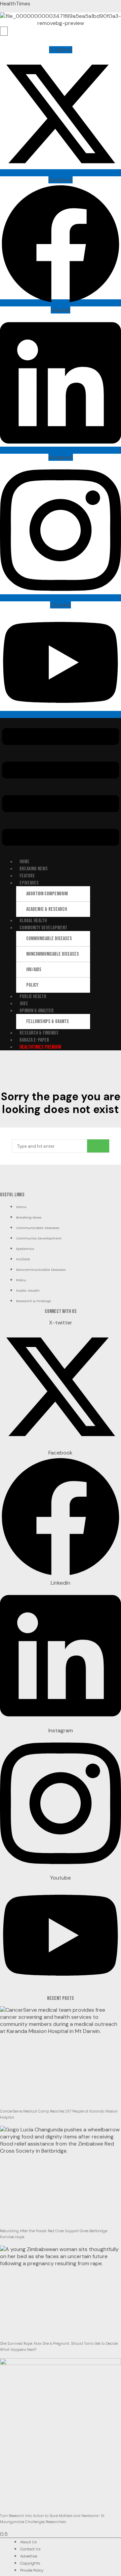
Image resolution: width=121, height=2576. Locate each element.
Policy (32, 985)
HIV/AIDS (34, 970)
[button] (61, 788)
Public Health (33, 997)
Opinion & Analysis (37, 1011)
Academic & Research (47, 909)
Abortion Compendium (47, 894)
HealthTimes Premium (40, 1047)
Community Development (43, 928)
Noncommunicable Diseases (53, 954)
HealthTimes (15, 4)
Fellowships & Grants (48, 1022)
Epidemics (29, 883)
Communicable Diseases (49, 939)
